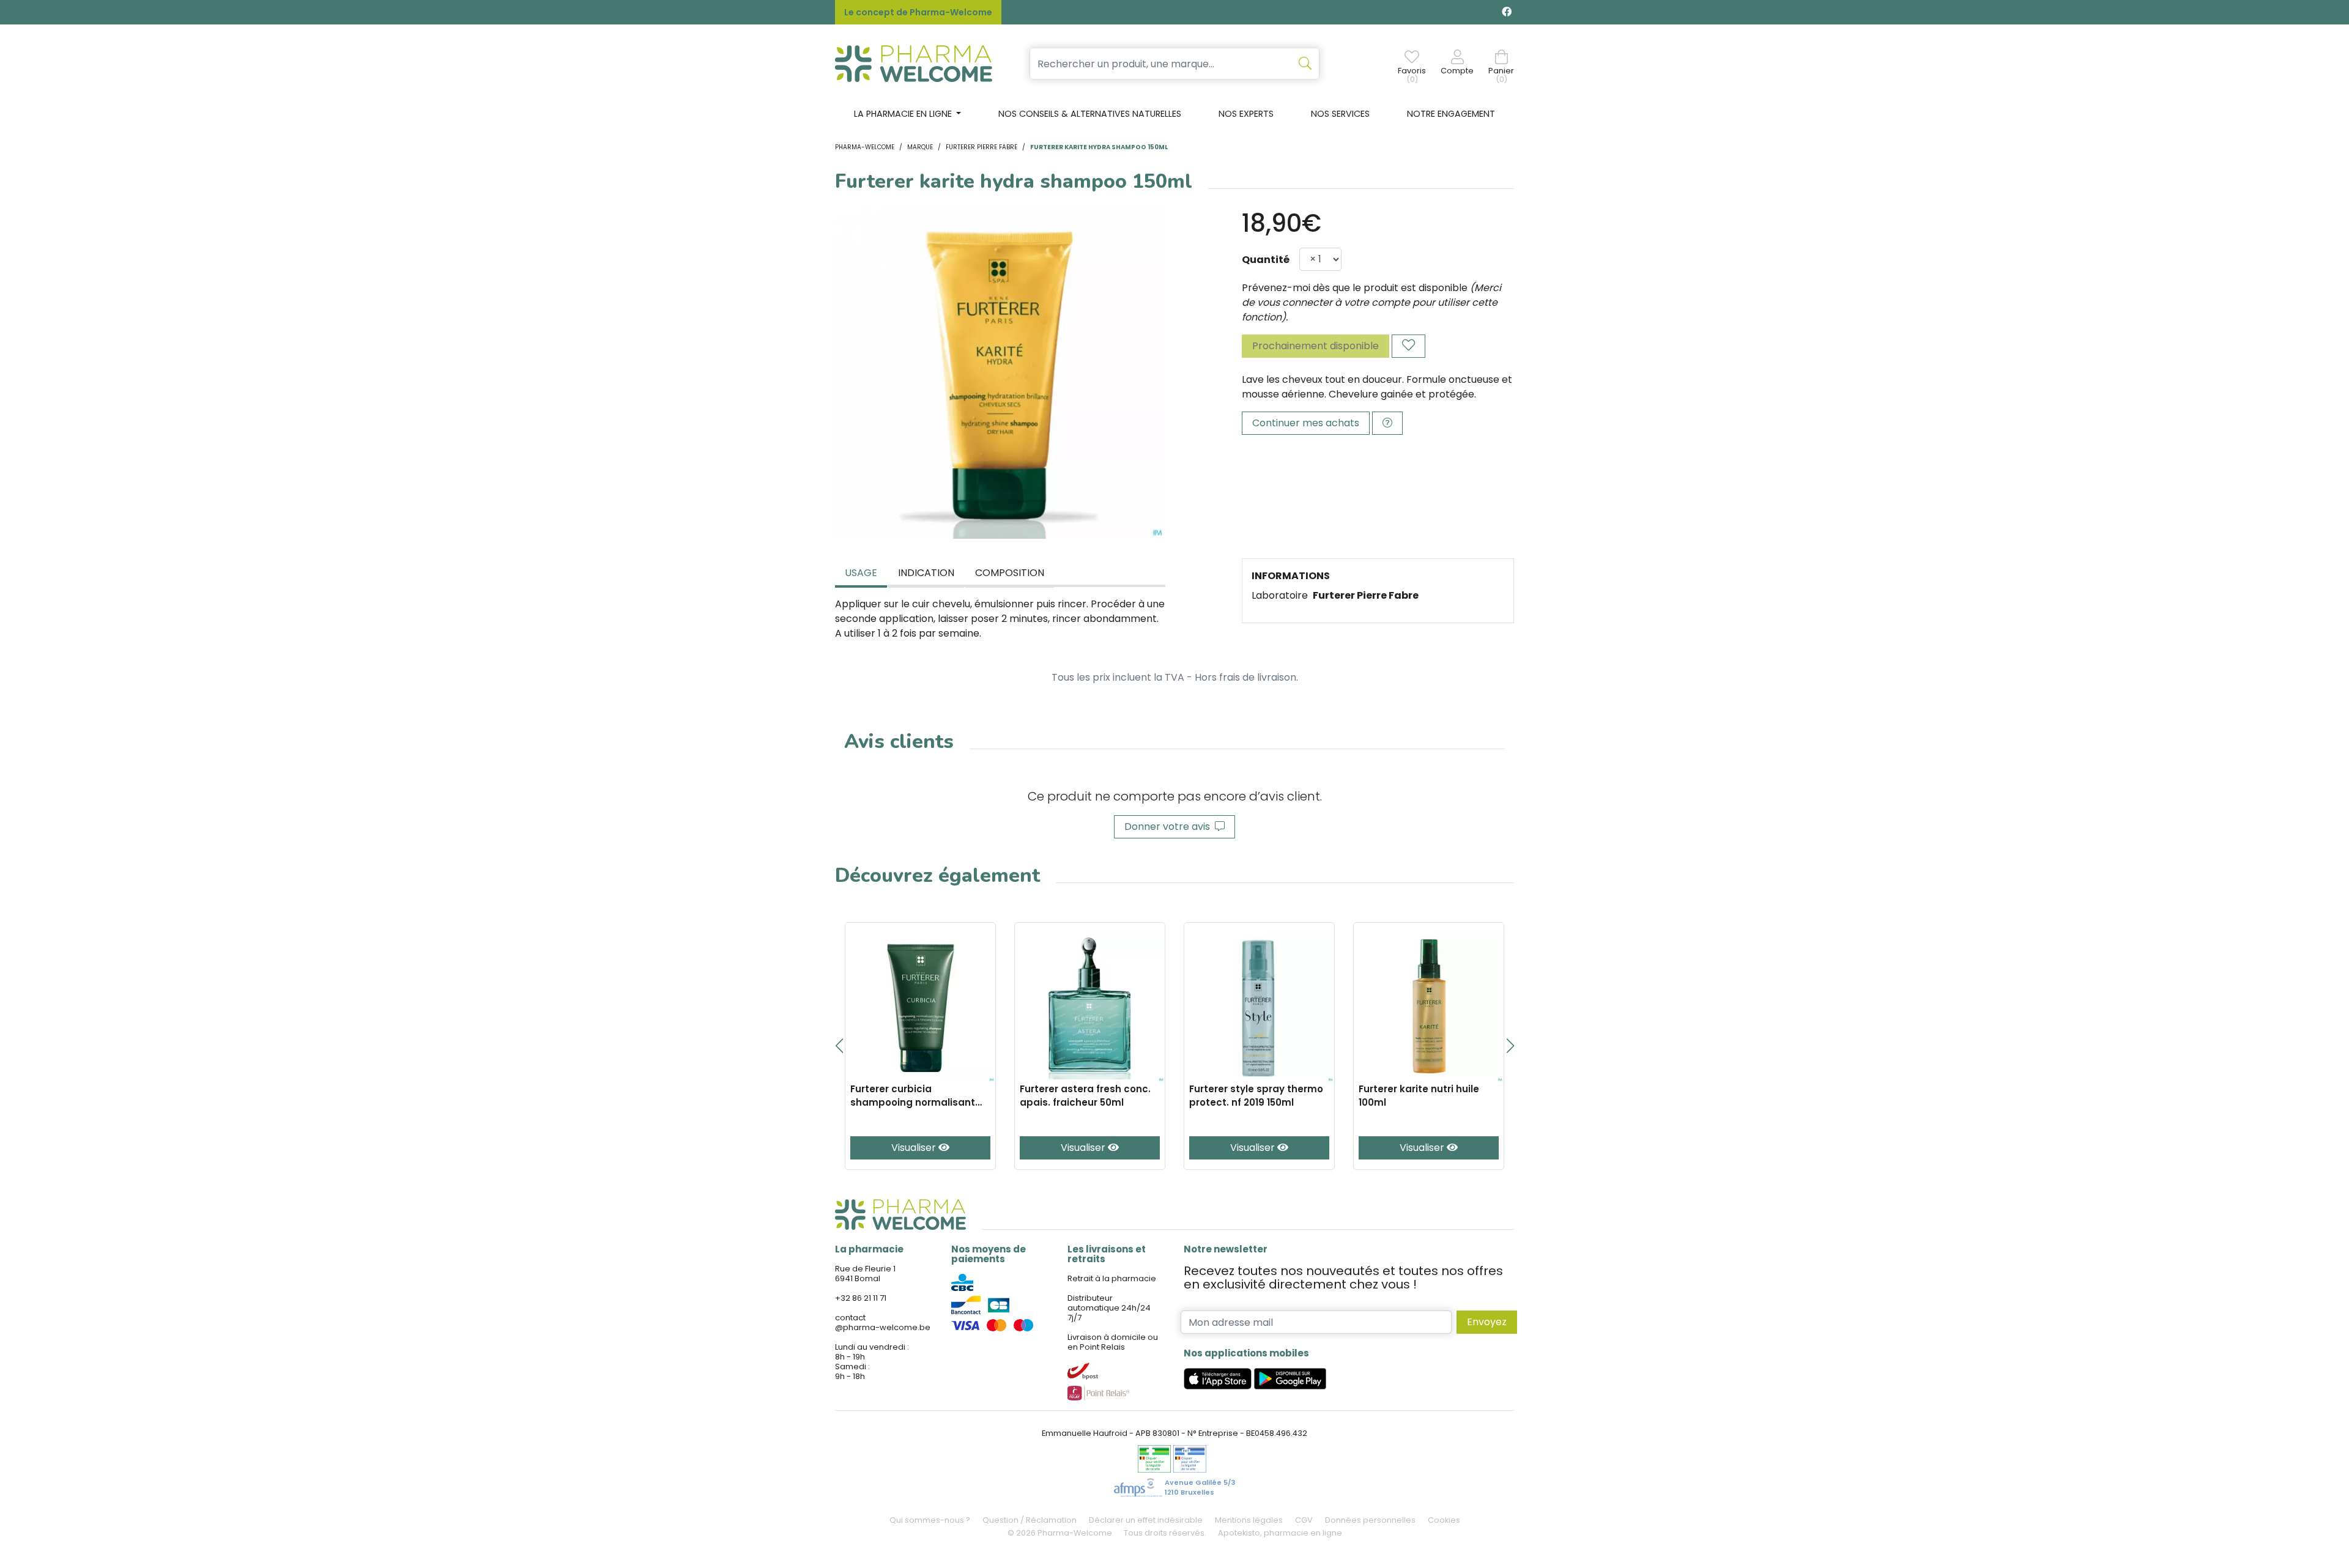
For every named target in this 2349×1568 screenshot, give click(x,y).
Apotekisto (1280, 1533)
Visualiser (915, 1148)
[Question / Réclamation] (1387, 423)
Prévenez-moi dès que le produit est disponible (1355, 288)
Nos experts (1246, 114)
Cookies (1444, 1520)
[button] (839, 1046)
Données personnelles (1370, 1520)
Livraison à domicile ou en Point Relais (1113, 1342)
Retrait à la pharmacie (1112, 1278)
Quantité (1266, 260)
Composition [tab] (1010, 573)
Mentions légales (1249, 1520)
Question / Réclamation (1030, 1520)
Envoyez (1487, 1322)
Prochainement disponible (1316, 346)
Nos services (1340, 114)
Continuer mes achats (1306, 423)
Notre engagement (1451, 114)
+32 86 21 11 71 (861, 1298)
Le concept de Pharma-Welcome (918, 12)
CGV (1304, 1520)
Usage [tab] (861, 573)
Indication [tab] (926, 573)
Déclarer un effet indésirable (1146, 1520)
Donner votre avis (1170, 827)
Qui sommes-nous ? (930, 1520)
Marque (920, 147)
